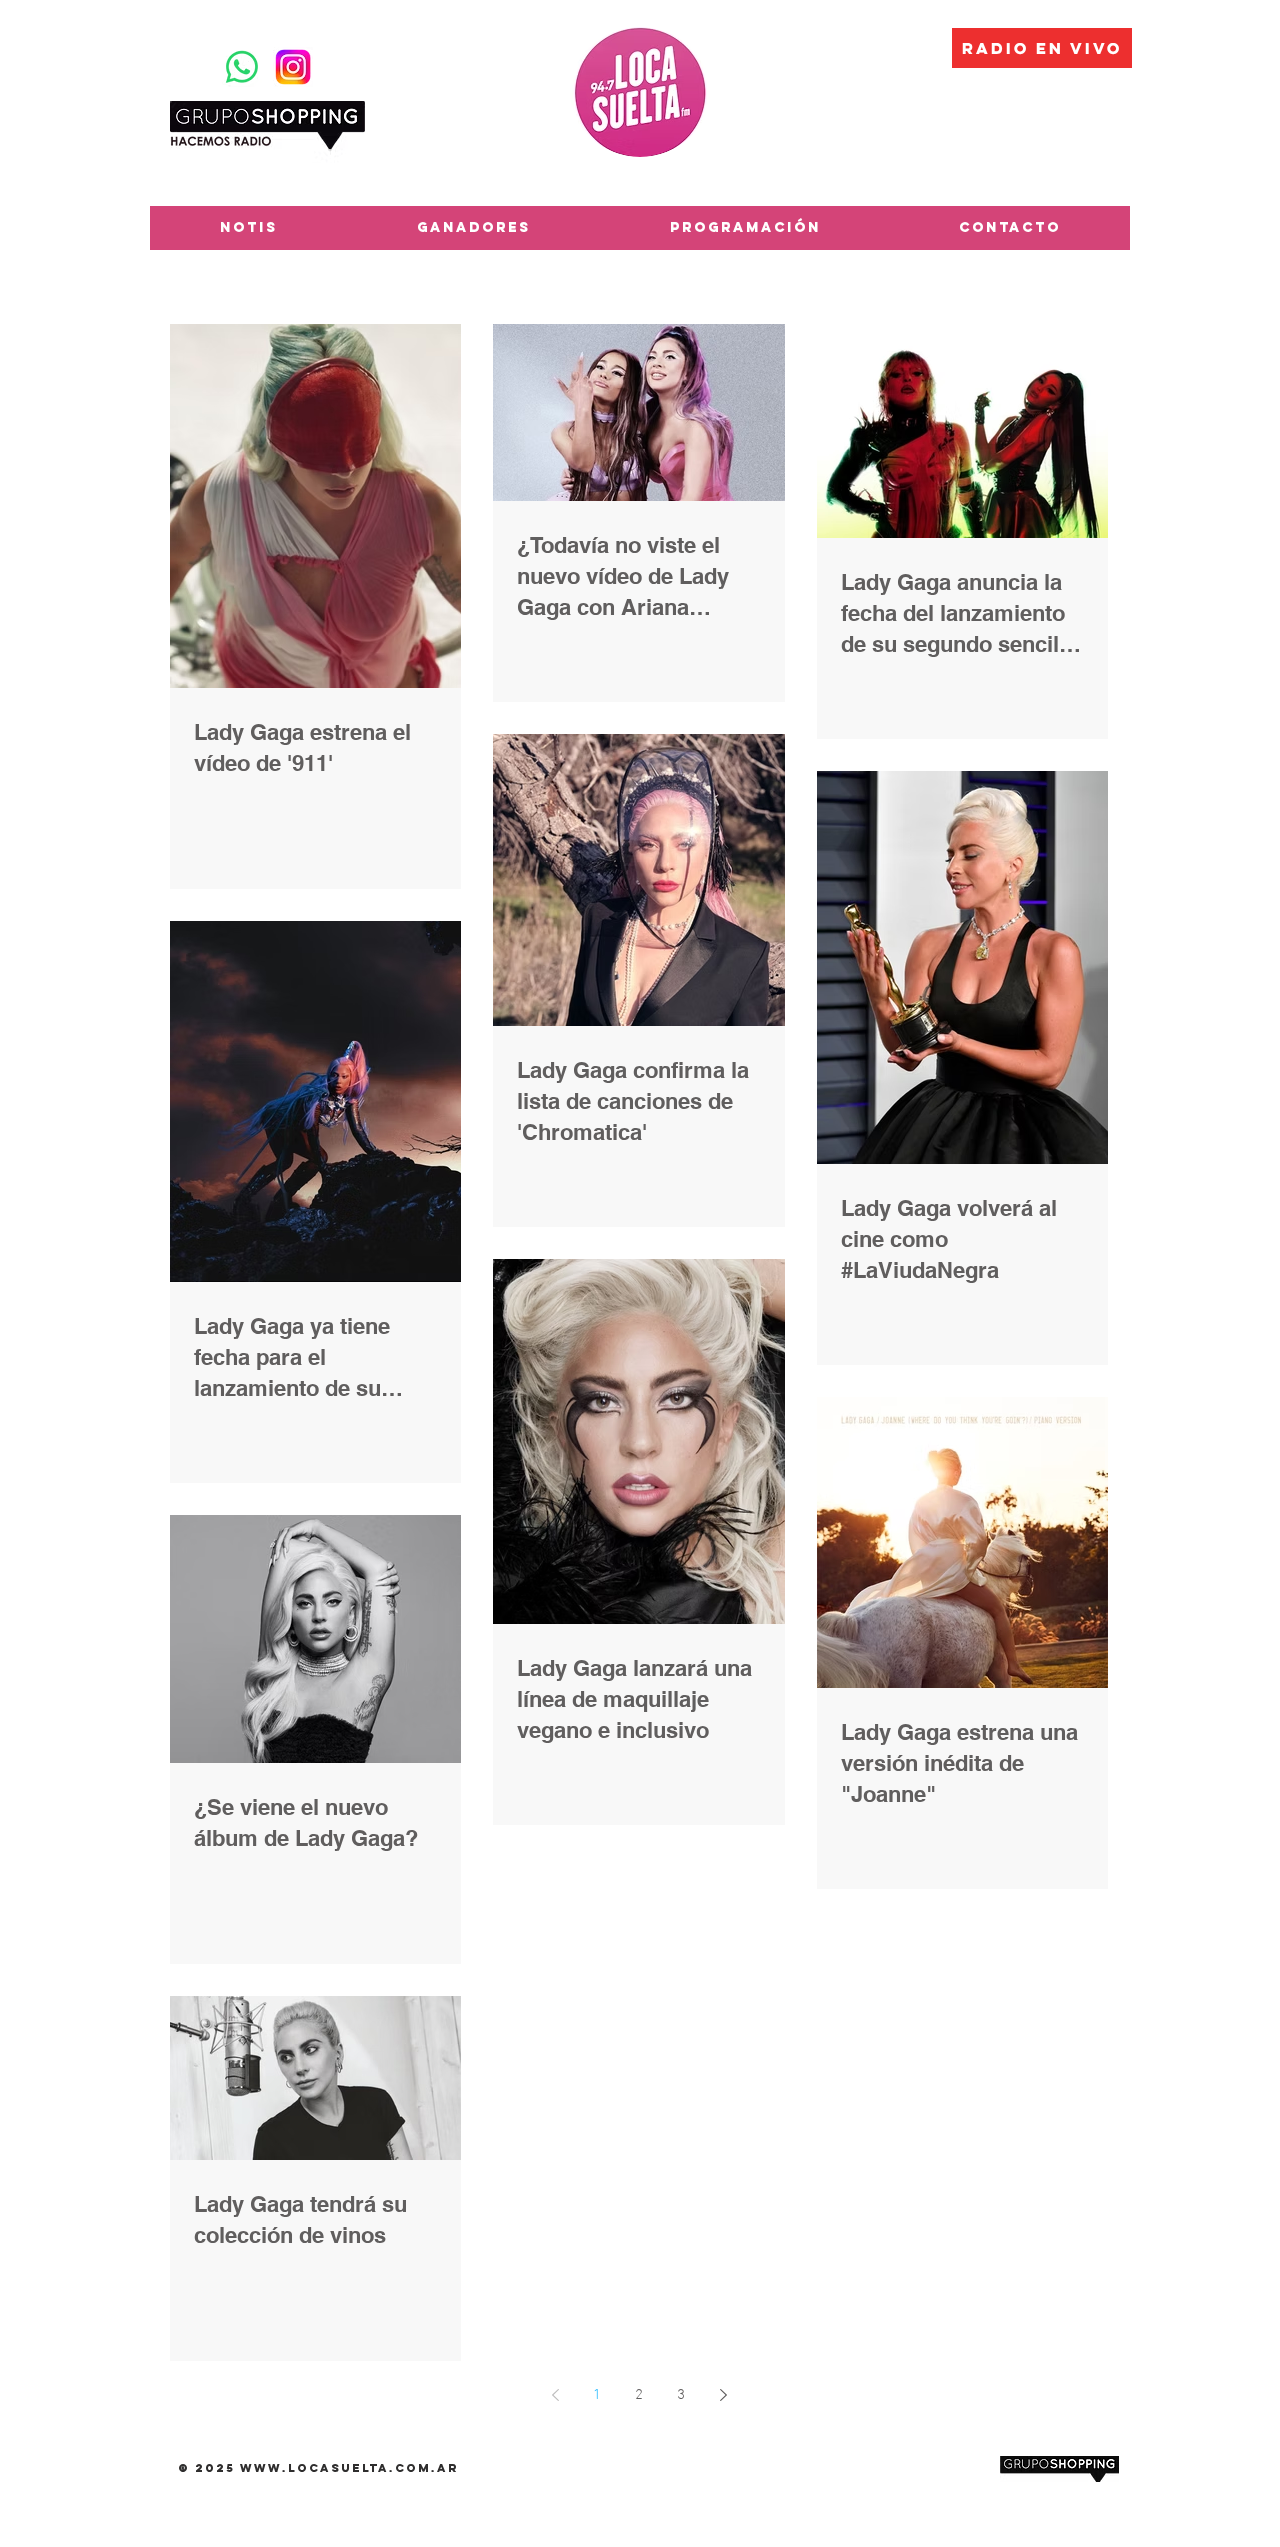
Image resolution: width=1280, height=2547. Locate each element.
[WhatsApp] (242, 67)
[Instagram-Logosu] (293, 67)
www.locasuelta (314, 2468)
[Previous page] (555, 2395)
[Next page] (723, 2395)
